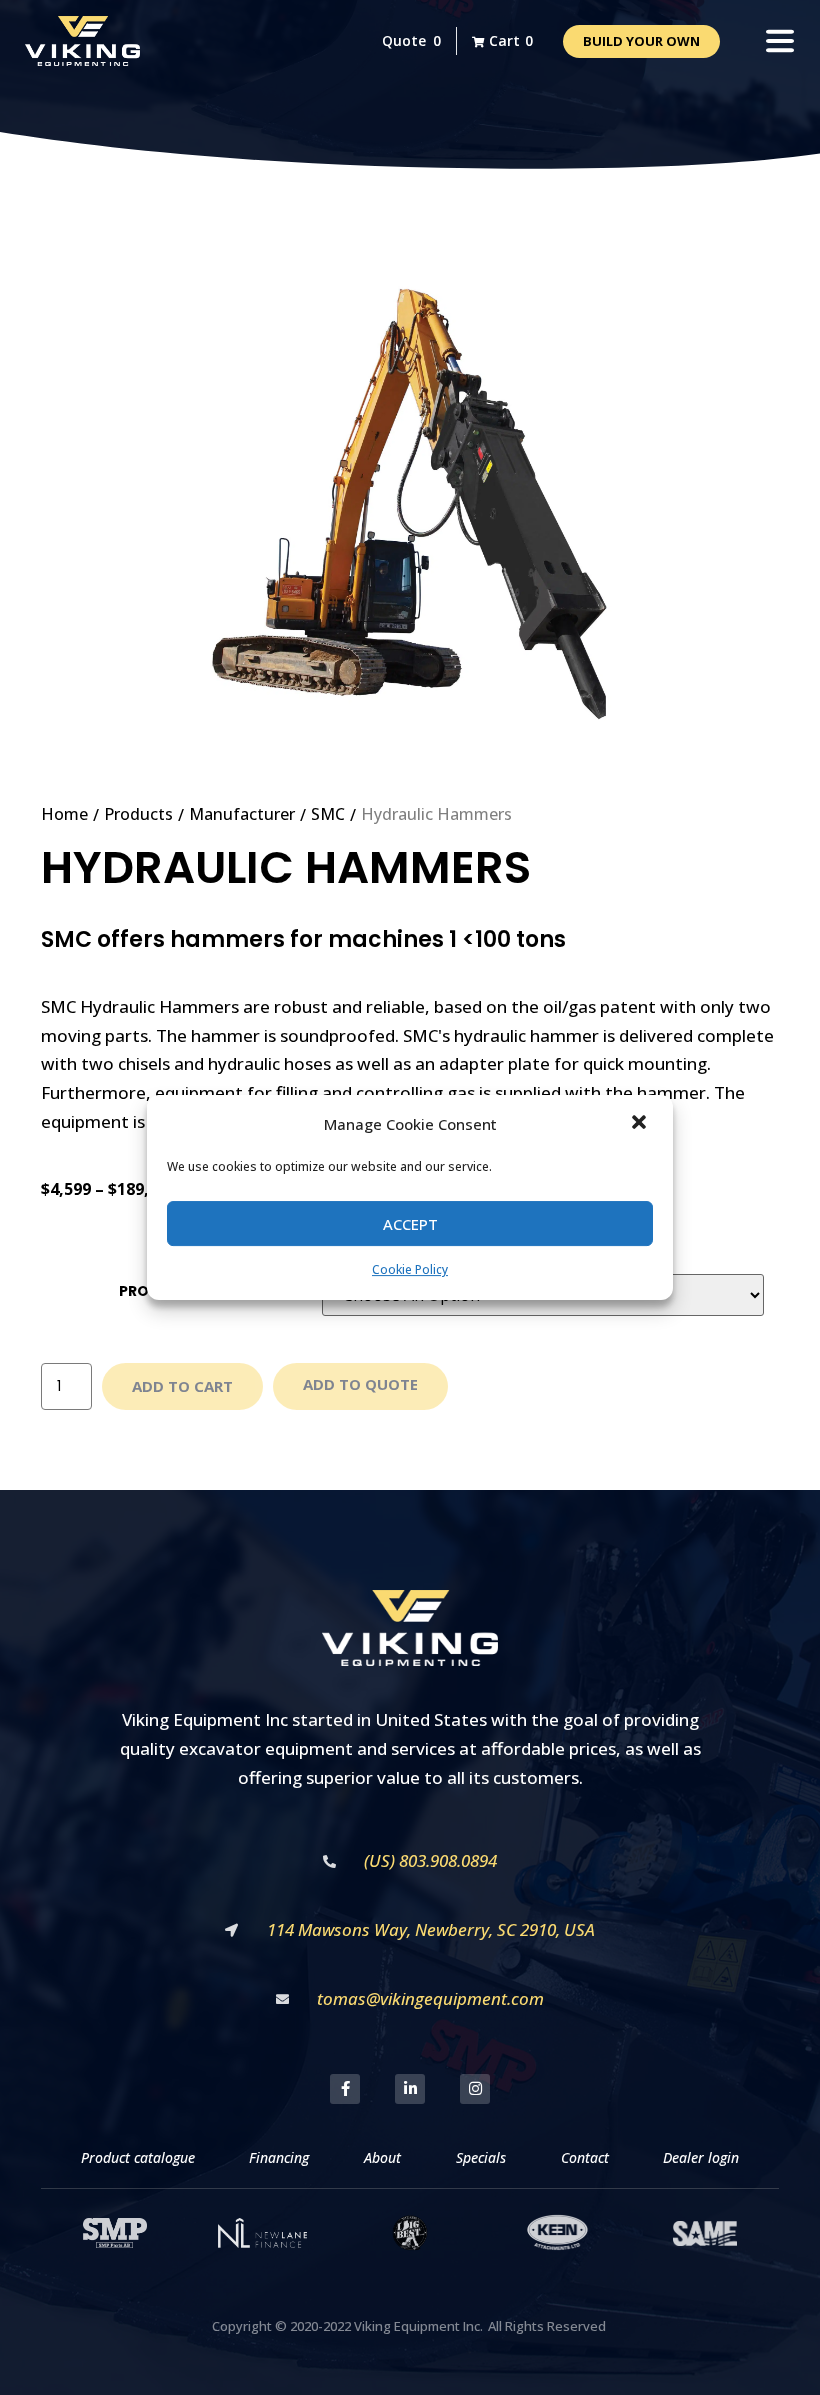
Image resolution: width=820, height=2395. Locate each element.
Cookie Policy (410, 1270)
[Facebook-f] (345, 2089)
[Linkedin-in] (410, 2089)
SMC (328, 814)
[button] (641, 1124)
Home (64, 814)
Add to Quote (360, 1384)
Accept (410, 1224)
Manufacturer (242, 814)
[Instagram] (475, 2089)
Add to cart (182, 1386)
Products (138, 814)
